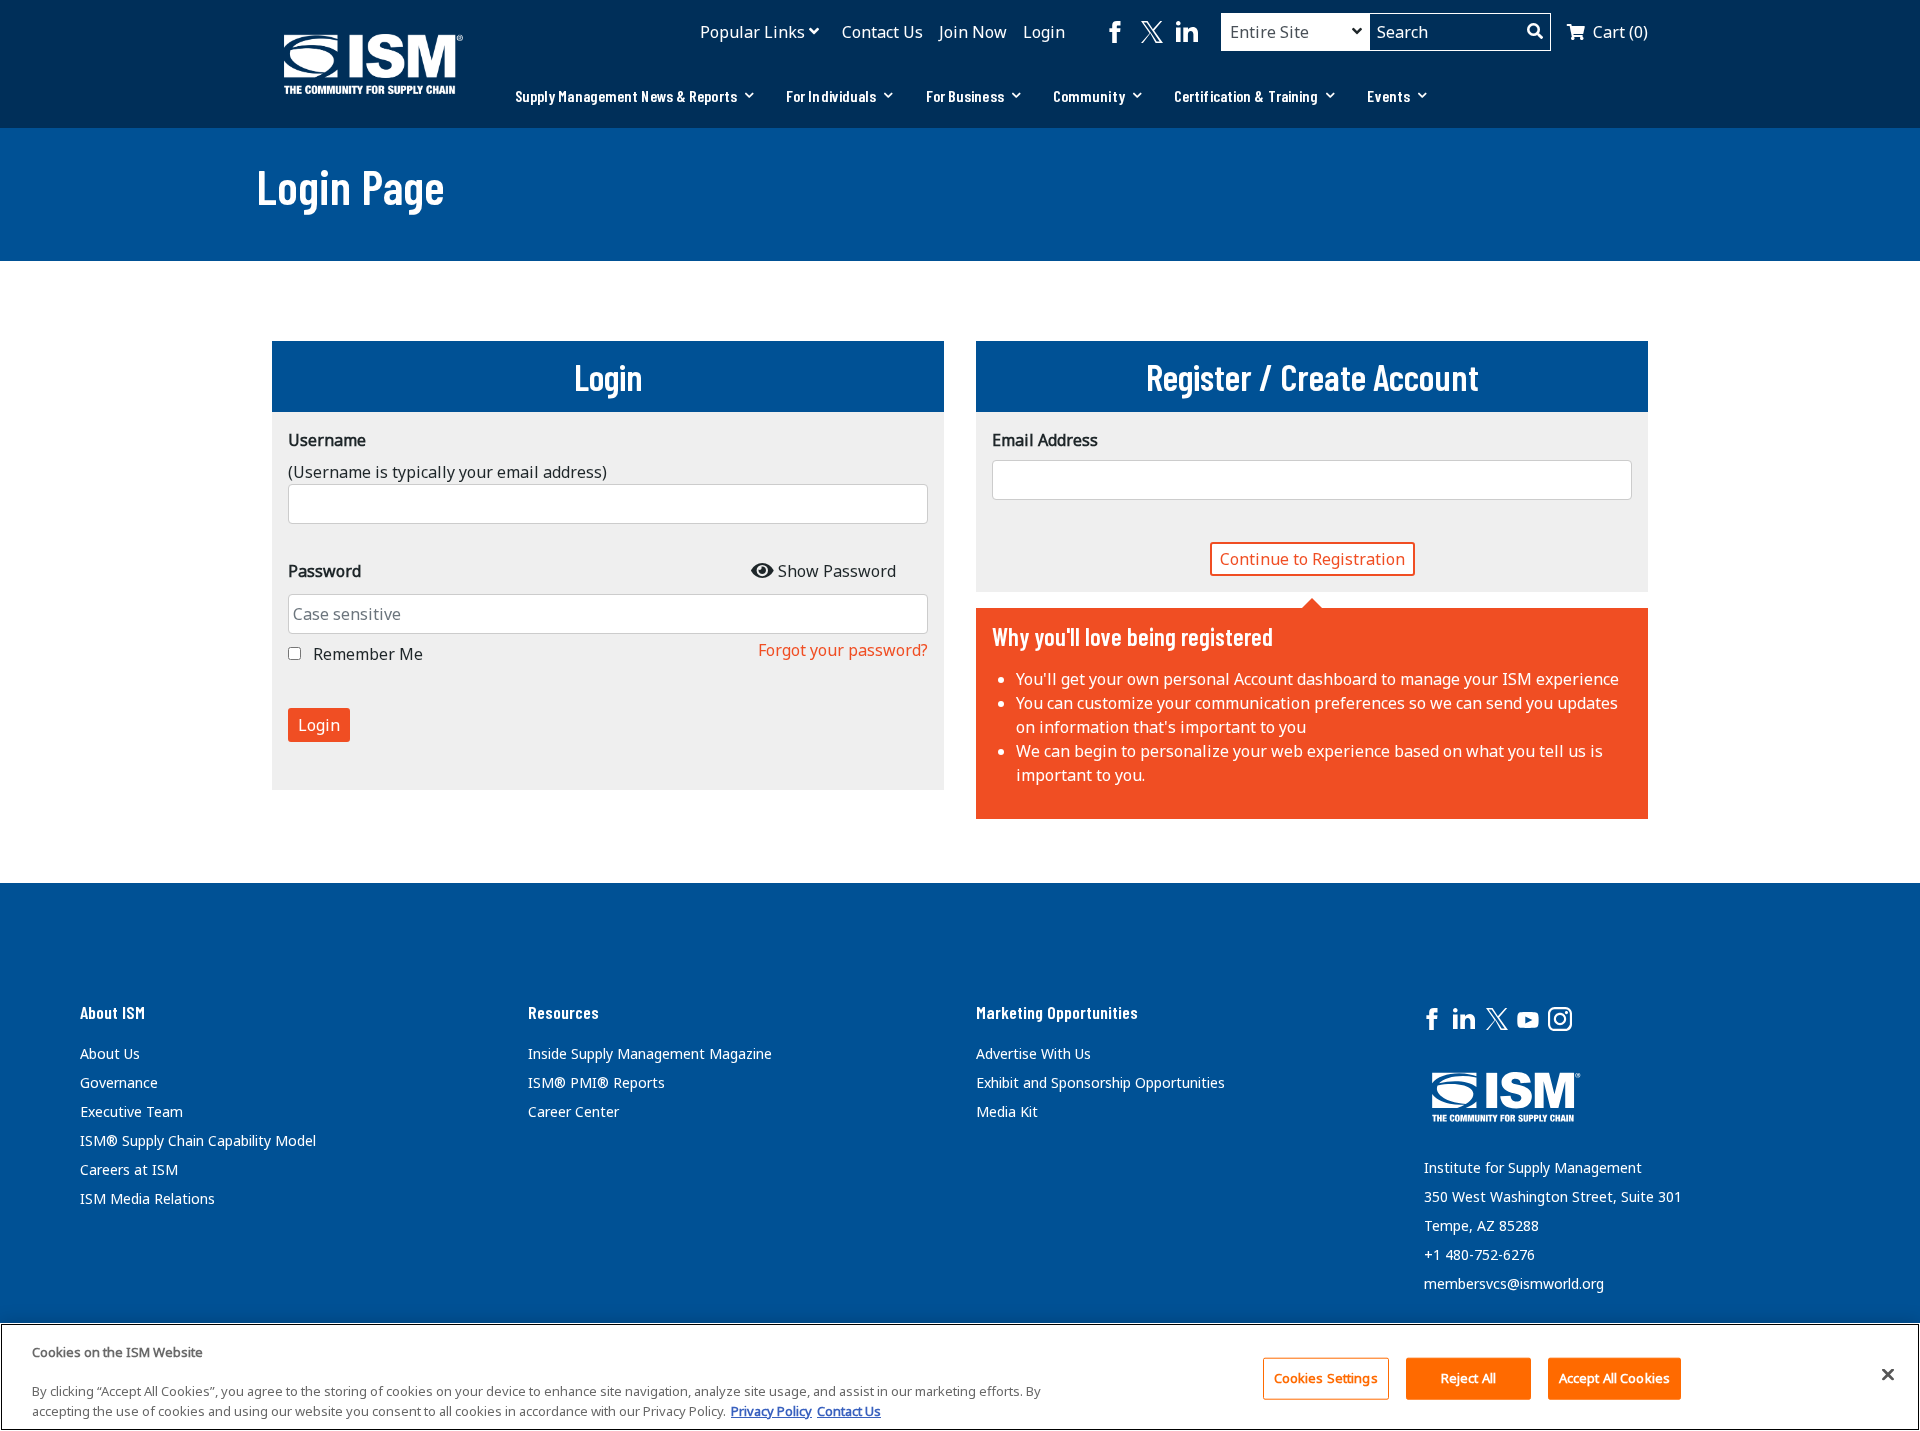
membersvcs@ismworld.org (1514, 1283)
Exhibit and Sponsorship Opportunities (1100, 1082)
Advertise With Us (1033, 1053)
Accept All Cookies (1614, 1378)
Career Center (573, 1111)
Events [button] (1388, 95)
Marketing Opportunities (1057, 1012)
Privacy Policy (771, 1410)
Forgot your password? (843, 650)
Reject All (1468, 1378)
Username (327, 440)
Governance (119, 1082)
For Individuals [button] (831, 95)
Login (1044, 32)
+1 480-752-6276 (1479, 1254)
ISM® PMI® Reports (596, 1082)
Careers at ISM (129, 1169)
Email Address (1045, 440)
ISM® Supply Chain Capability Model (198, 1140)
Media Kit (1007, 1111)
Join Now (973, 32)
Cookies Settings (1326, 1378)
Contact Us (882, 32)
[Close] (1888, 1374)
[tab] (634, 96)
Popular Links (752, 32)
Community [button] (1089, 95)
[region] (960, 1377)
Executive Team (131, 1111)
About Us (110, 1053)
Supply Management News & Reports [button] (626, 95)
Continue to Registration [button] (1312, 559)
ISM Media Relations (147, 1198)
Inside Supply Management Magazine (650, 1053)
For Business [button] (965, 95)
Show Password (837, 571)
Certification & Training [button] (1246, 95)
